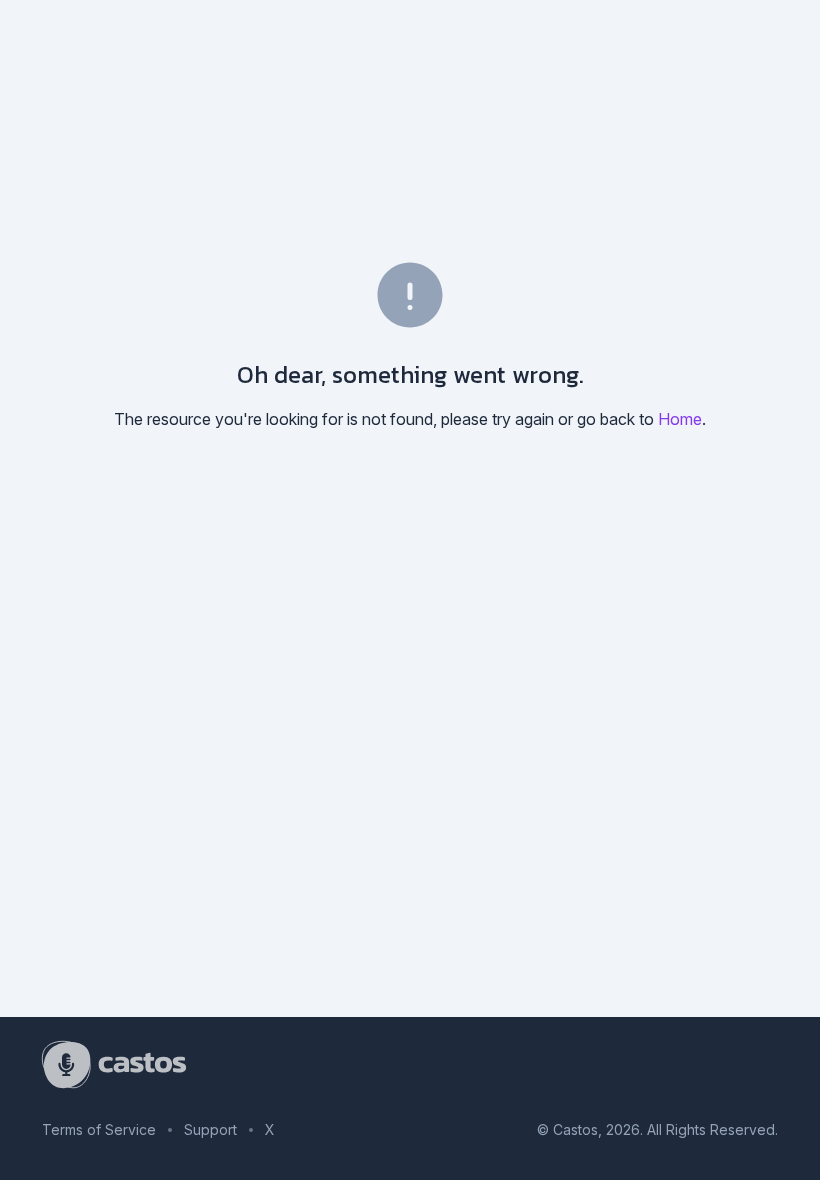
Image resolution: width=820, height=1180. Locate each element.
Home (680, 419)
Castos (575, 1129)
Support (210, 1129)
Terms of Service (99, 1129)
